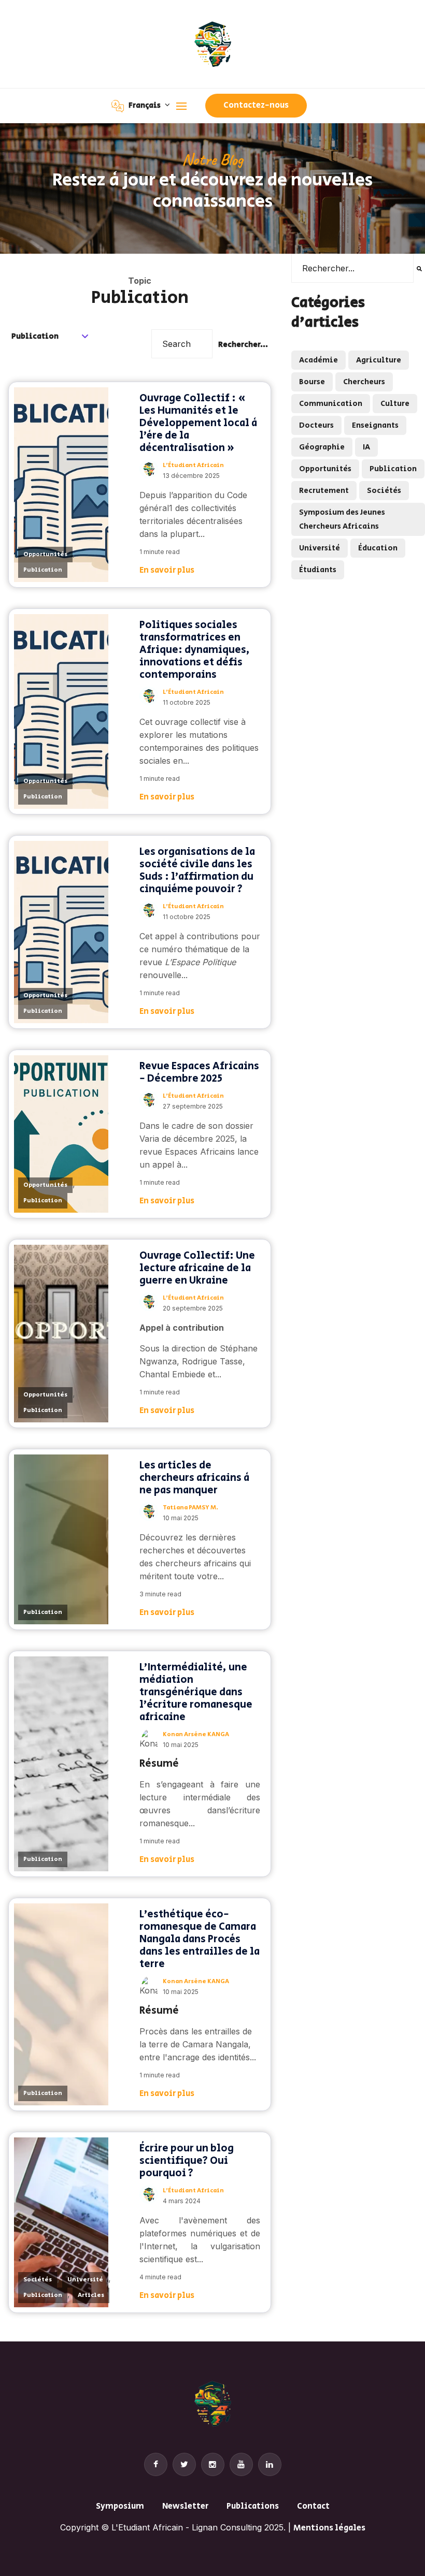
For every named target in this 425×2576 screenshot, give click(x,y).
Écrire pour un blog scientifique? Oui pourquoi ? (187, 2161)
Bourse (312, 382)
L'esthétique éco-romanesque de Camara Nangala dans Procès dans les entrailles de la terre (200, 1939)
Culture (395, 404)
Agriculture (379, 360)
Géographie (322, 447)
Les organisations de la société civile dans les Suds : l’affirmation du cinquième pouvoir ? (197, 871)
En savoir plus (167, 570)
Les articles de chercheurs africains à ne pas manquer (194, 1478)
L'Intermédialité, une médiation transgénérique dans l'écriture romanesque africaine (196, 1692)
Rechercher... (243, 345)
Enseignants (375, 425)
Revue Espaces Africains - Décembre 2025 (199, 1073)
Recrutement (324, 491)
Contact (313, 2506)
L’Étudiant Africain (193, 465)
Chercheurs (364, 382)
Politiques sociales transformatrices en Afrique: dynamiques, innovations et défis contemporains (195, 650)
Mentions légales (329, 2528)
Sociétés (38, 2280)
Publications (253, 2506)
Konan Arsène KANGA (196, 1734)
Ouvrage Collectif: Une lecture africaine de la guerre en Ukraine (197, 1268)
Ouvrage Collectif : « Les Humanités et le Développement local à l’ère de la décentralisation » (198, 423)
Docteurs (316, 425)
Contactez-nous (256, 105)
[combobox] (352, 268)
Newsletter (185, 2506)
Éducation (378, 548)
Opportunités (45, 554)
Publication (43, 570)
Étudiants (318, 570)
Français (145, 105)
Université (85, 2280)
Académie (318, 360)
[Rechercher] (419, 268)
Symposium (120, 2506)
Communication (331, 404)
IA (366, 447)
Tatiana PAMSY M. (190, 1508)
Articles (91, 2295)
